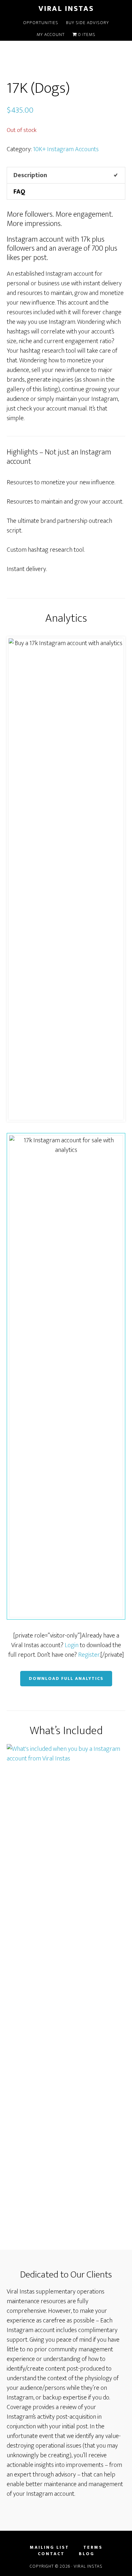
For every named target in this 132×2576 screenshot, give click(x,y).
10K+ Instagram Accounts (66, 149)
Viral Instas (66, 9)
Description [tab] (30, 175)
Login (72, 1645)
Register (89, 1655)
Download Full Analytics (66, 1678)
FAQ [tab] (19, 192)
